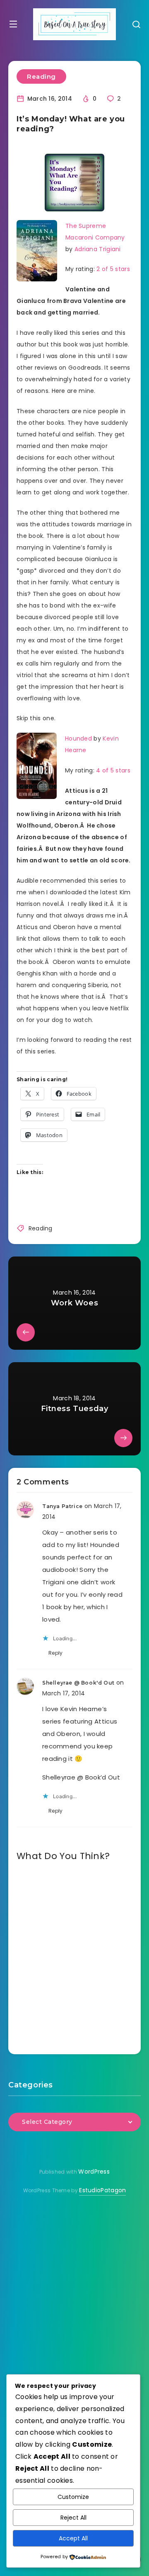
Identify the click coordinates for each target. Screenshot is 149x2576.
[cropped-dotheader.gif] (74, 24)
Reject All (73, 2518)
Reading (41, 76)
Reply (56, 1653)
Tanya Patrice (62, 1506)
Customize (73, 2497)
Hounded (78, 738)
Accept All (73, 2538)
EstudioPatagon (102, 2190)
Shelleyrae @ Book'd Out (78, 1683)
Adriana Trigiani (98, 249)
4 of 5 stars (113, 770)
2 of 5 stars (113, 269)
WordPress (94, 2172)
